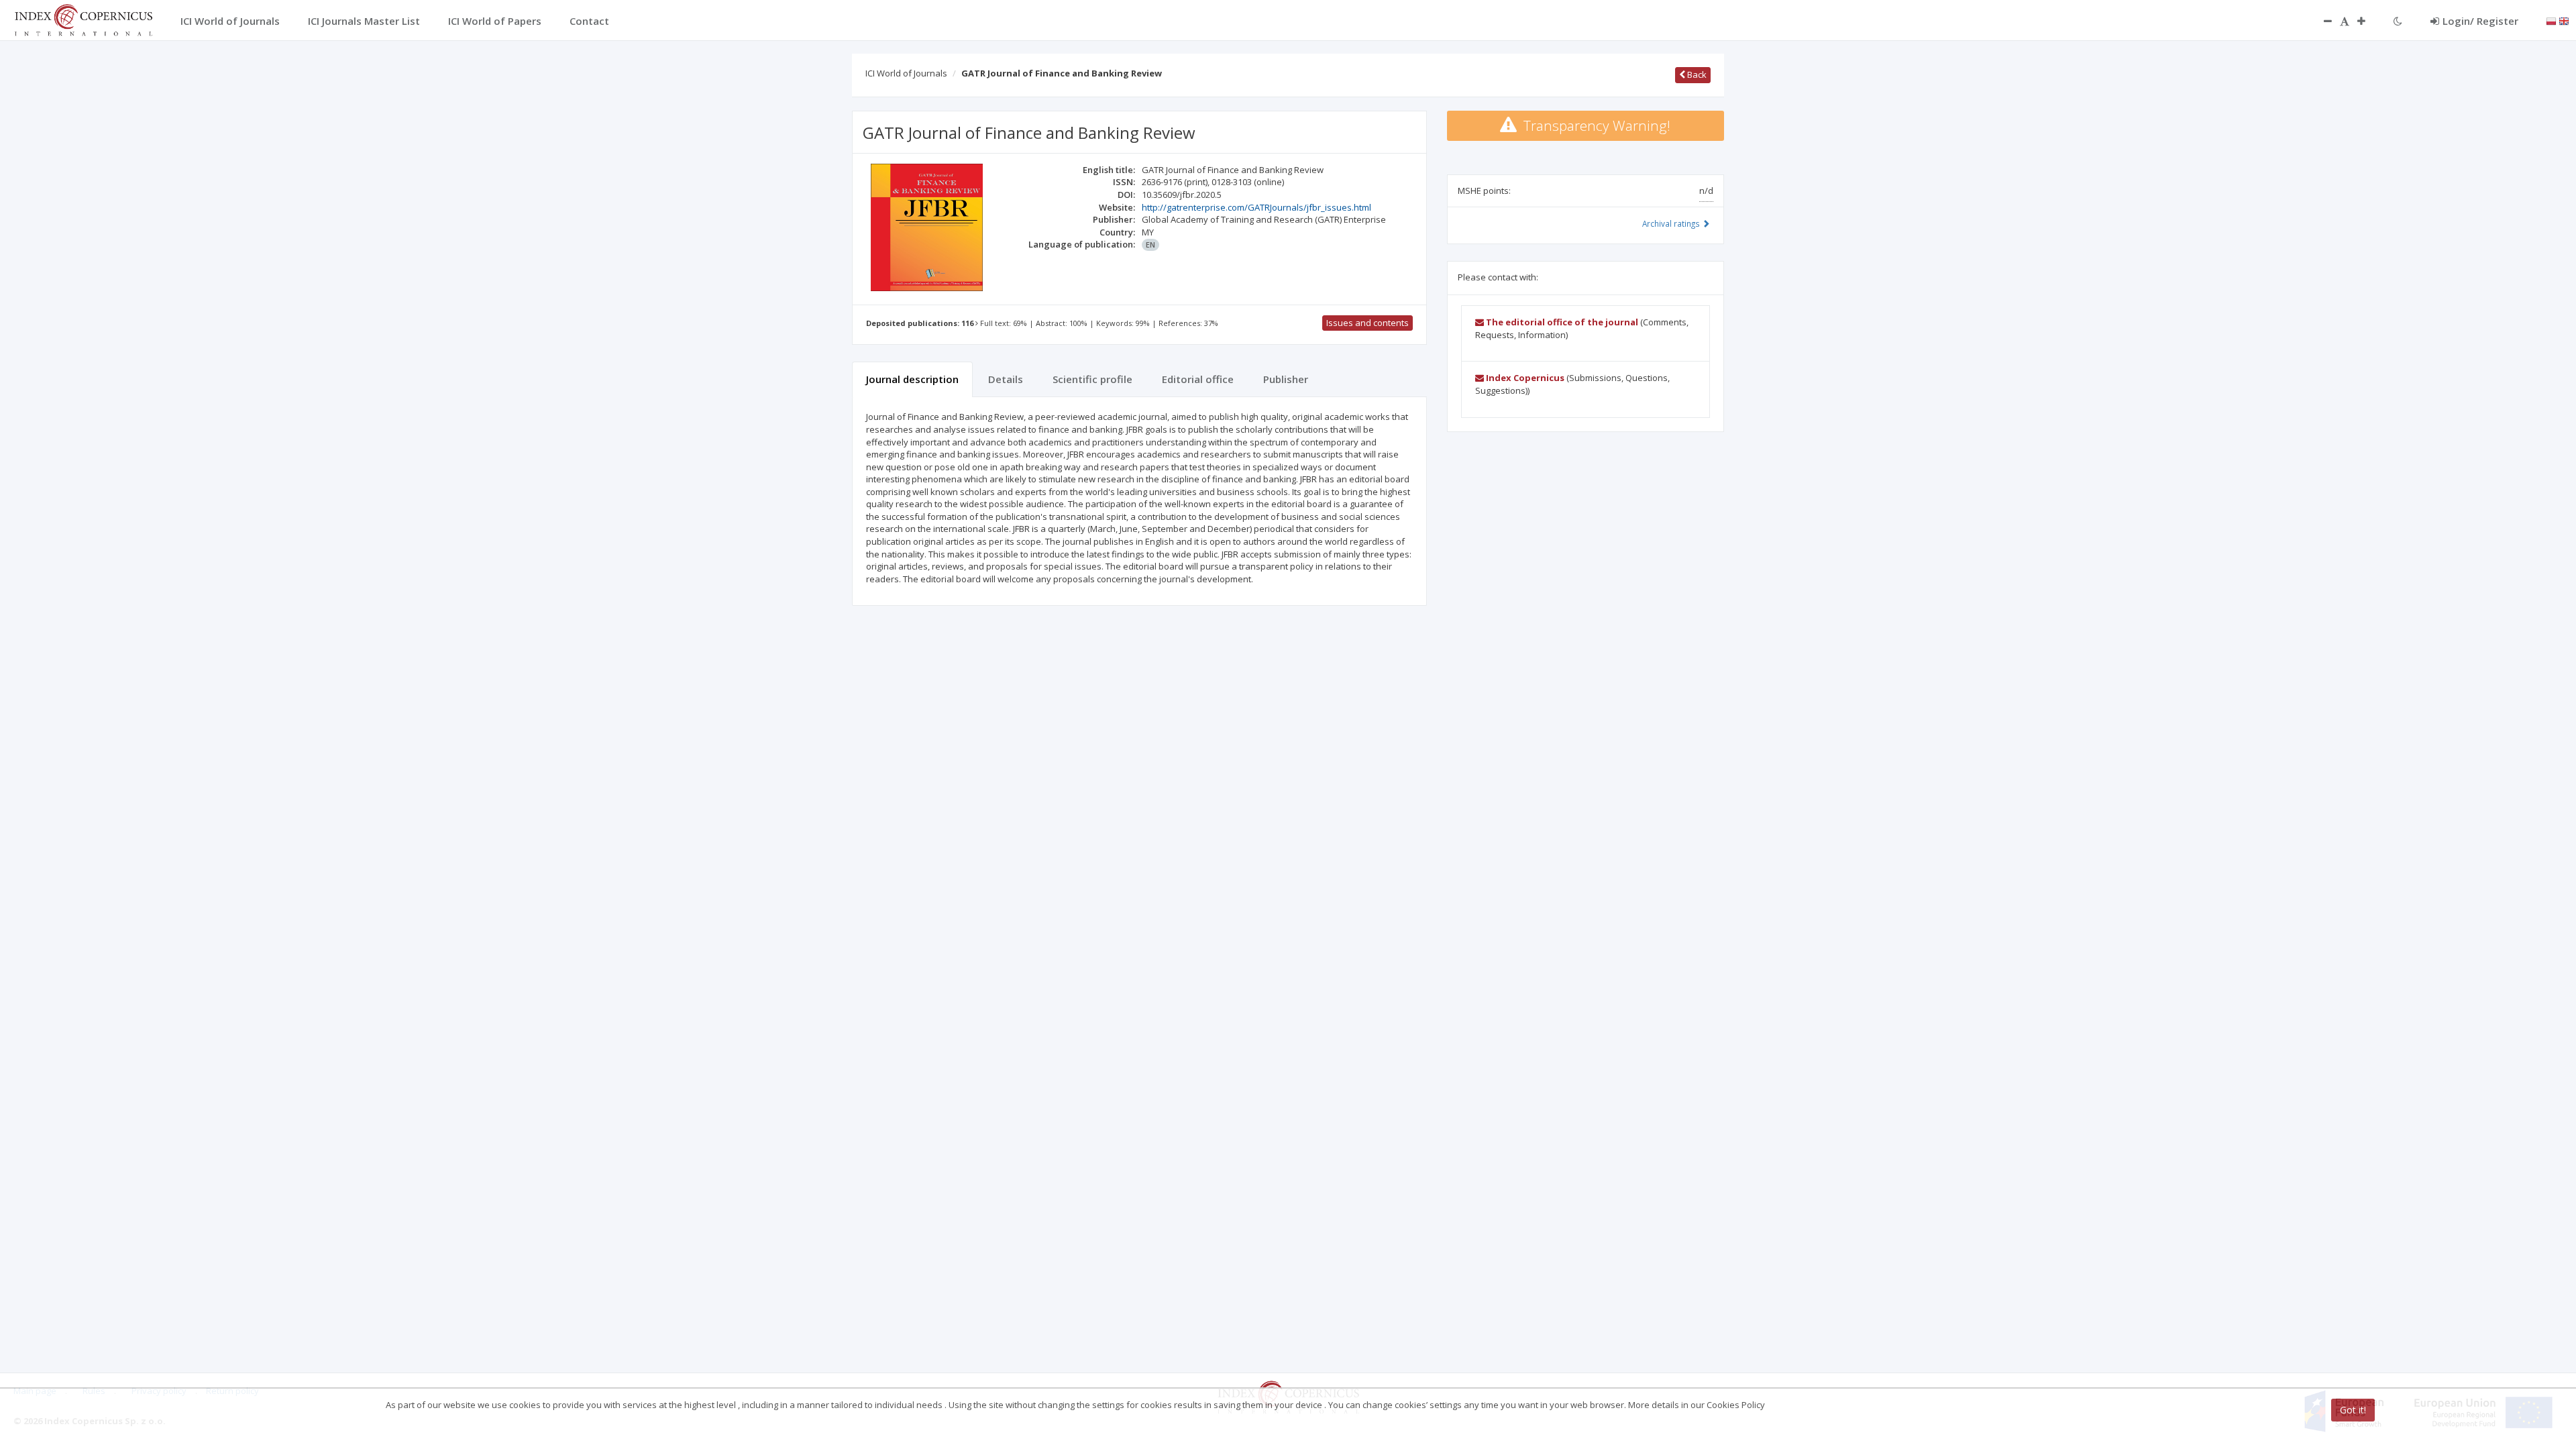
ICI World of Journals (906, 73)
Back (1696, 74)
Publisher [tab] (1286, 379)
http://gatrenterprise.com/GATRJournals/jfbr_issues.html (1256, 207)
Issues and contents (1367, 323)
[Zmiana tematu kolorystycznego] (2398, 21)
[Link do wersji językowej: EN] (2564, 20)
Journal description (912, 379)
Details (1006, 379)
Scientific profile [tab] (1092, 379)
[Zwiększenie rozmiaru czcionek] (2368, 21)
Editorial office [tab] (1198, 379)
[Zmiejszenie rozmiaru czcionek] (2321, 21)
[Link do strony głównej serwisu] (83, 19)
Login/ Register (2480, 21)
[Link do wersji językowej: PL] (2551, 20)
